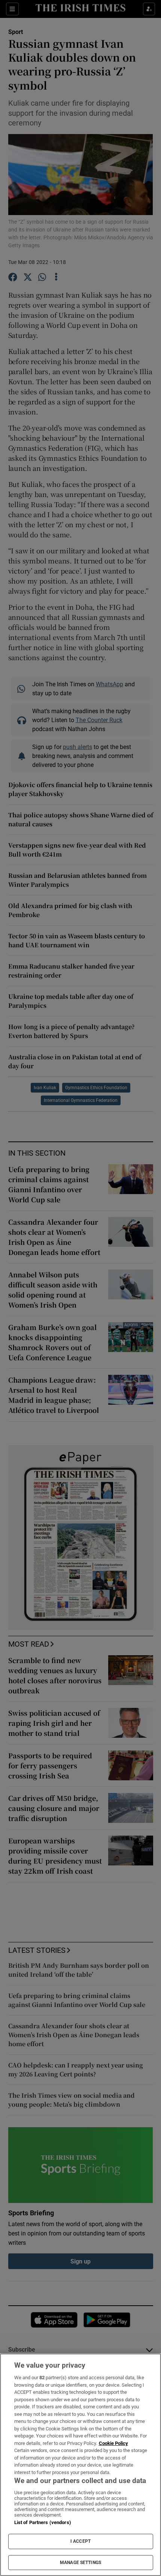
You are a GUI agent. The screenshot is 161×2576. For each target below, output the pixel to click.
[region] (80, 2465)
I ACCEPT (80, 2541)
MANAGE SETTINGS (80, 2563)
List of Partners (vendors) (43, 2522)
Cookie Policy (113, 2443)
